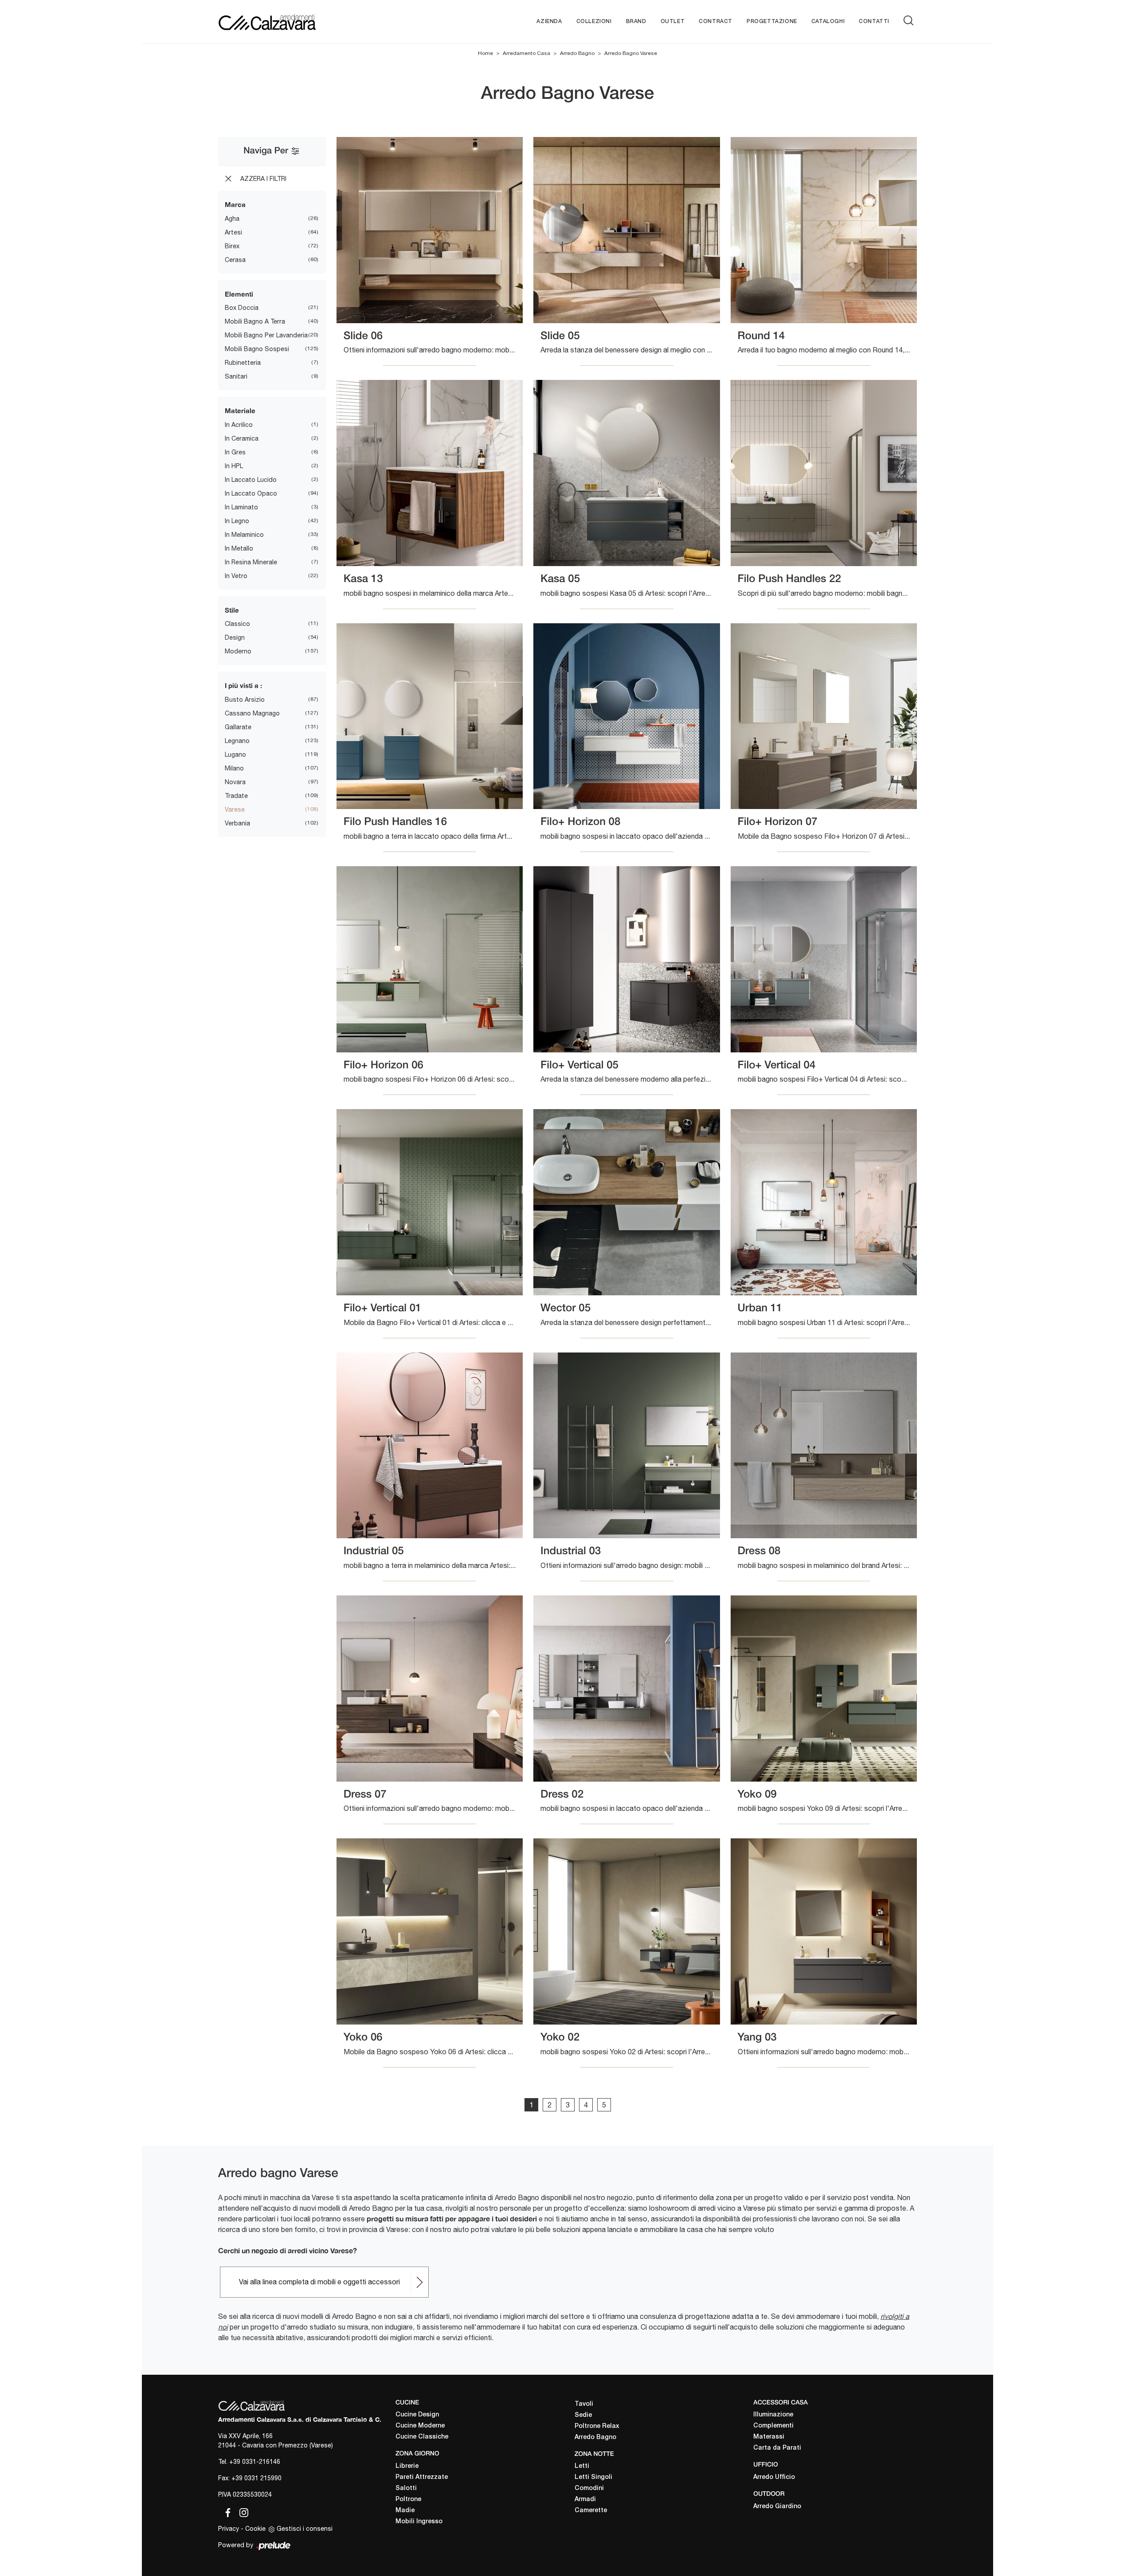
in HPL (234, 466)
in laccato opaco (251, 493)
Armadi (585, 2500)
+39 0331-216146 (255, 2462)
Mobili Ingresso (419, 2522)
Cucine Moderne (420, 2426)
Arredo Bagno (577, 53)
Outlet (673, 21)
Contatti (874, 21)
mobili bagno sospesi (257, 349)
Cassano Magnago (252, 713)
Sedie (583, 2415)
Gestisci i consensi (305, 2529)
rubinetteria (243, 363)
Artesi (233, 232)
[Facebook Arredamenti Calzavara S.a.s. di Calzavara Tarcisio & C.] (226, 2511)
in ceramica (242, 438)
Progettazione (772, 21)
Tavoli (584, 2404)
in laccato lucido (251, 480)
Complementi (773, 2426)
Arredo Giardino (777, 2507)
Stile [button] (232, 610)
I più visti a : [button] (243, 685)
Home (485, 53)
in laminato (241, 507)
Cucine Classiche (422, 2437)
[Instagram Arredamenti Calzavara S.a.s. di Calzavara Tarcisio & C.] (241, 2511)
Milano (234, 768)
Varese (235, 809)
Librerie (407, 2466)
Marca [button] (235, 204)
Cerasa (235, 260)
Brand (636, 21)
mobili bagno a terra (255, 321)
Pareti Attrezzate (422, 2477)
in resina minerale (251, 562)
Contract (716, 21)
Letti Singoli (593, 2477)
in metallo (239, 548)
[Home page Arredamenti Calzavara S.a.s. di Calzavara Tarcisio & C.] (296, 21)
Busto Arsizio (245, 700)
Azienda (549, 21)
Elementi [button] (239, 294)
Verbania (237, 823)
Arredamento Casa (526, 53)
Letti (582, 2466)
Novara (235, 782)
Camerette (591, 2511)
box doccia (242, 308)
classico (237, 624)
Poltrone (408, 2500)
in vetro (236, 576)
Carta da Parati (777, 2448)
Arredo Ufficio (774, 2477)
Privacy (229, 2529)
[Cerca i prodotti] (910, 20)
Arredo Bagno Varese (631, 53)
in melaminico (244, 535)
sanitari (236, 376)
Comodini (589, 2488)
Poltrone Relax (597, 2426)
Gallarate (238, 727)
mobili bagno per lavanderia (266, 335)
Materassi (769, 2437)
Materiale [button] (240, 410)
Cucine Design (417, 2415)
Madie (405, 2511)
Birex (232, 246)
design (235, 637)
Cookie (255, 2529)
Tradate (236, 796)
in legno (237, 521)
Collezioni (594, 21)
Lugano (235, 754)
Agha (232, 219)
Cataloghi (828, 21)
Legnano (237, 741)
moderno (238, 651)
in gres (235, 452)
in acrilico (239, 425)
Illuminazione (773, 2415)
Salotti (406, 2488)
